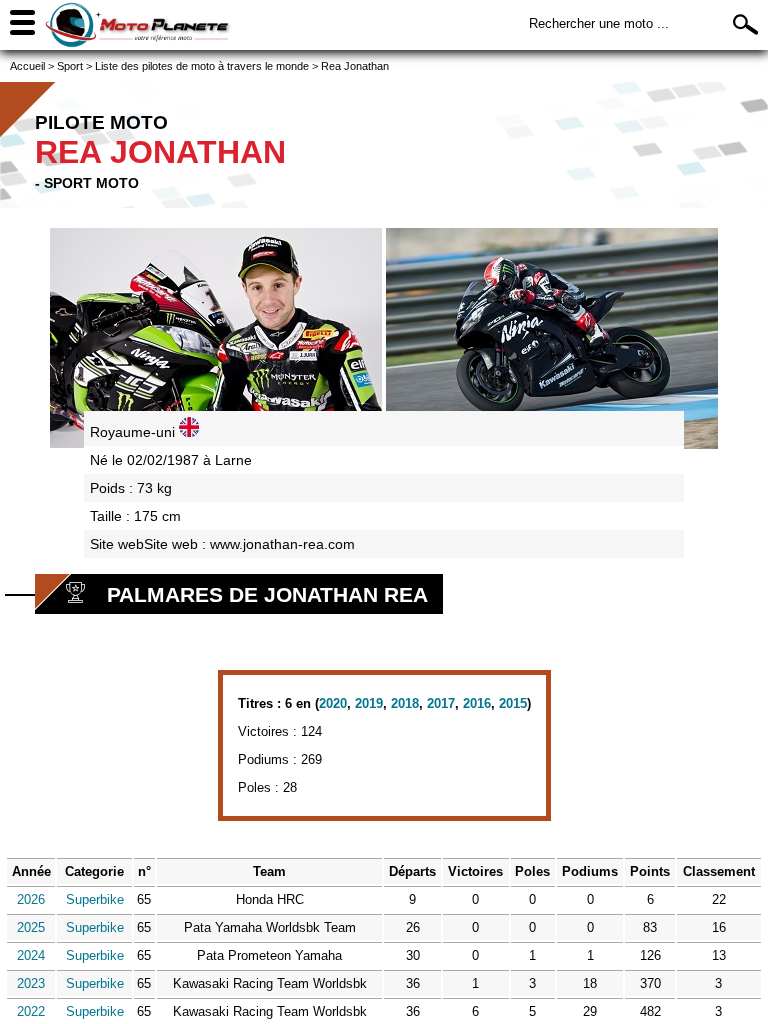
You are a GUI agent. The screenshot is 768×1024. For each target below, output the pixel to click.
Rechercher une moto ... (599, 23)
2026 (31, 899)
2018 (405, 703)
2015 (513, 703)
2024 (31, 955)
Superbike (95, 899)
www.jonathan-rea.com (282, 544)
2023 (31, 983)
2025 (31, 927)
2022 (31, 1011)
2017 (441, 703)
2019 (369, 703)
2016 (477, 703)
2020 (333, 703)
